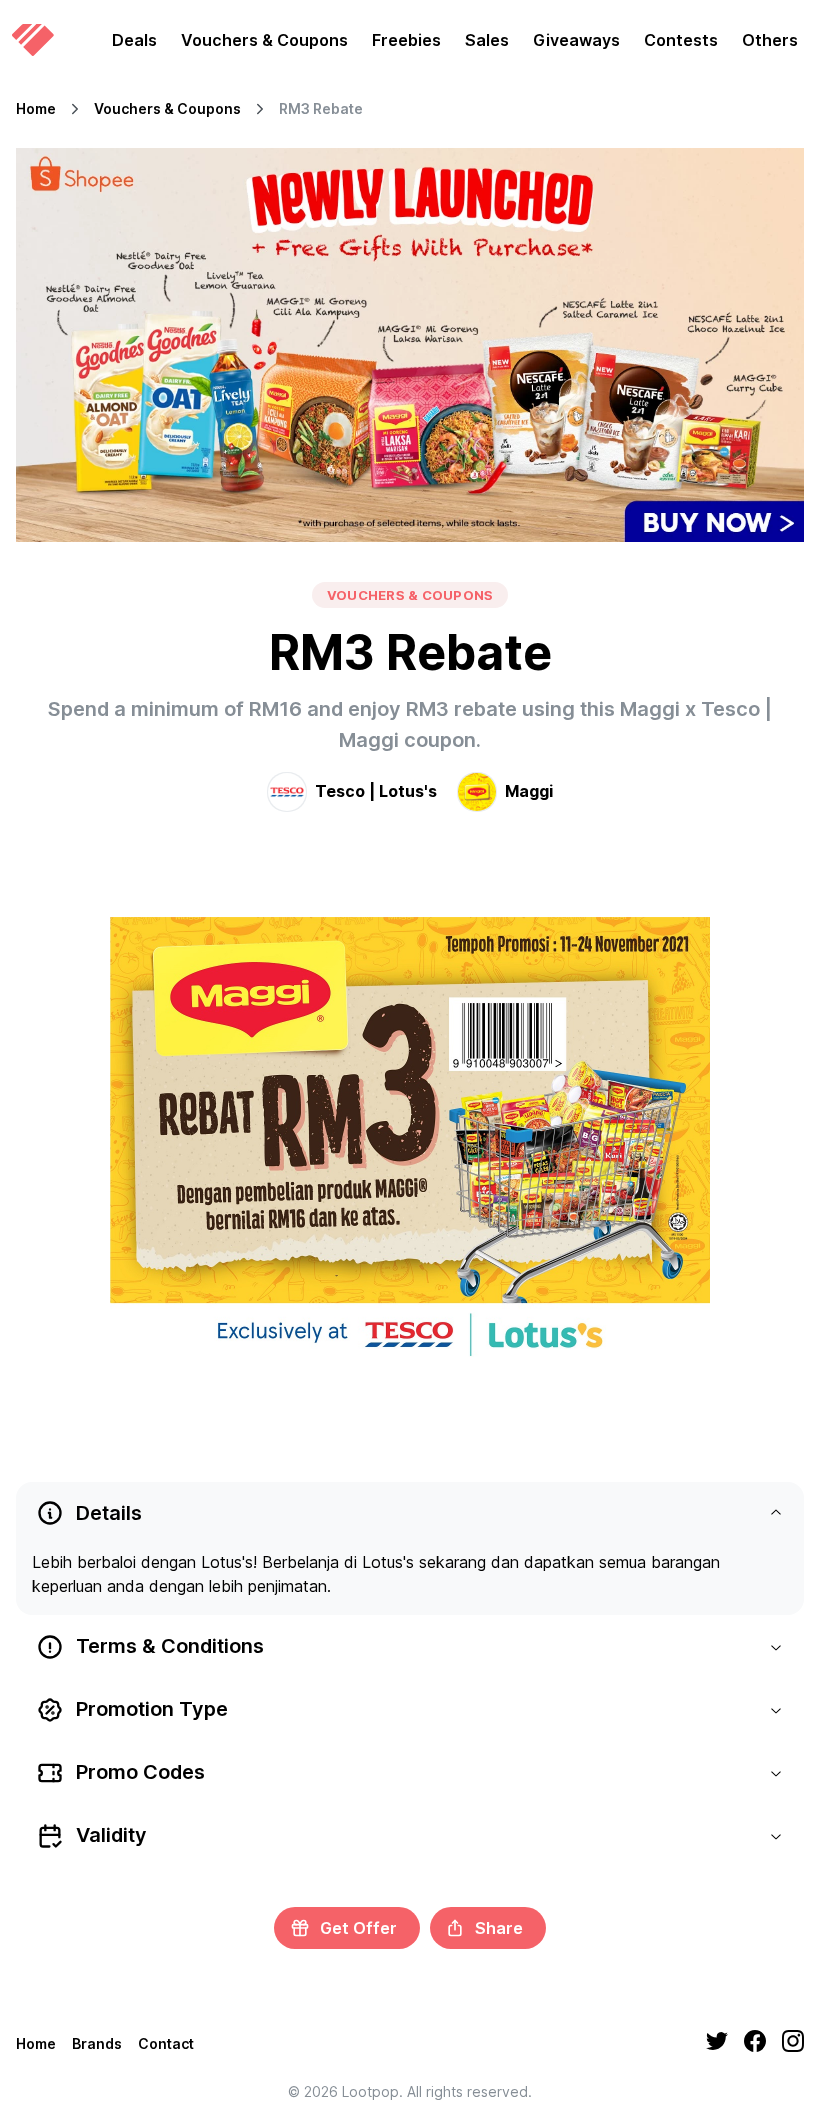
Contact (166, 2043)
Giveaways (576, 40)
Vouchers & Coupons (264, 40)
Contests (681, 40)
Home (36, 109)
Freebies (406, 40)
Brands (97, 2043)
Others (770, 40)
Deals (134, 40)
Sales (487, 40)
